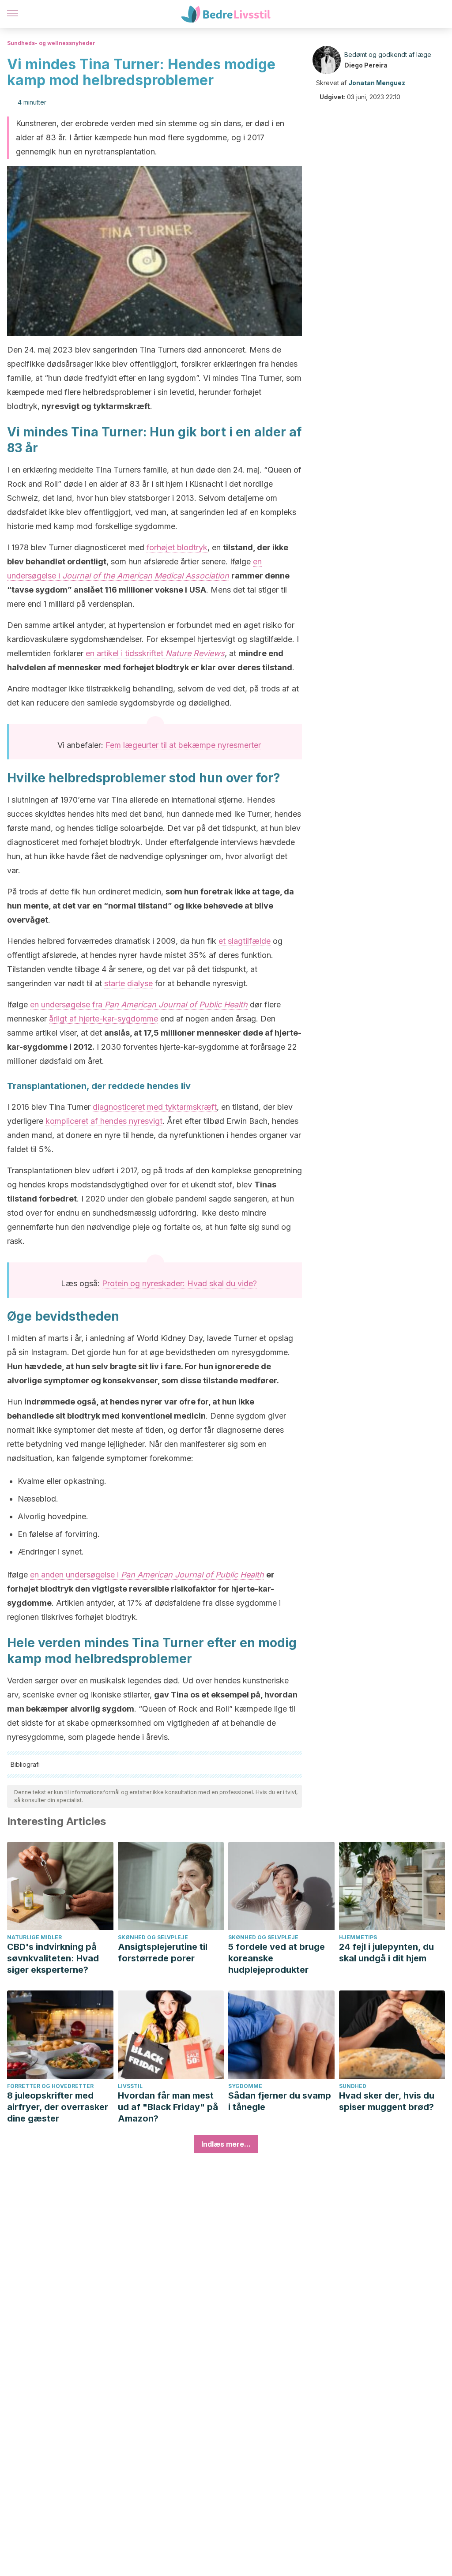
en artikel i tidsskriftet (155, 653)
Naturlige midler (34, 1937)
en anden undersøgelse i (147, 1575)
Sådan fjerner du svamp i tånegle (280, 2101)
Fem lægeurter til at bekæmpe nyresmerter (183, 745)
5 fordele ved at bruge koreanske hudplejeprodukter (277, 1958)
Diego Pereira (366, 65)
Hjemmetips (358, 1937)
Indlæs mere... (226, 2144)
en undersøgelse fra (139, 1004)
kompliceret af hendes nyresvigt (104, 1121)
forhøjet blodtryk (177, 547)
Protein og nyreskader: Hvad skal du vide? (179, 1283)
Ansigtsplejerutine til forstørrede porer (163, 1953)
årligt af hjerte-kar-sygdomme (104, 1019)
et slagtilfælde (245, 941)
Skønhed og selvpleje (153, 1937)
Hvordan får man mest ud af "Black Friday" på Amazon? (168, 2107)
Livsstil (130, 2086)
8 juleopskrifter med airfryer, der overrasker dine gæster (58, 2107)
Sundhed (353, 2086)
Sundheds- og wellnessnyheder (51, 43)
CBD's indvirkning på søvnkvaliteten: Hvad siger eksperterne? (53, 1958)
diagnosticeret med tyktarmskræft (155, 1107)
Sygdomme (245, 2086)
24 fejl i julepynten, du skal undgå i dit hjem (386, 1953)
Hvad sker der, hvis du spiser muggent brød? (387, 2101)
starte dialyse (128, 983)
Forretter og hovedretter (50, 2086)
